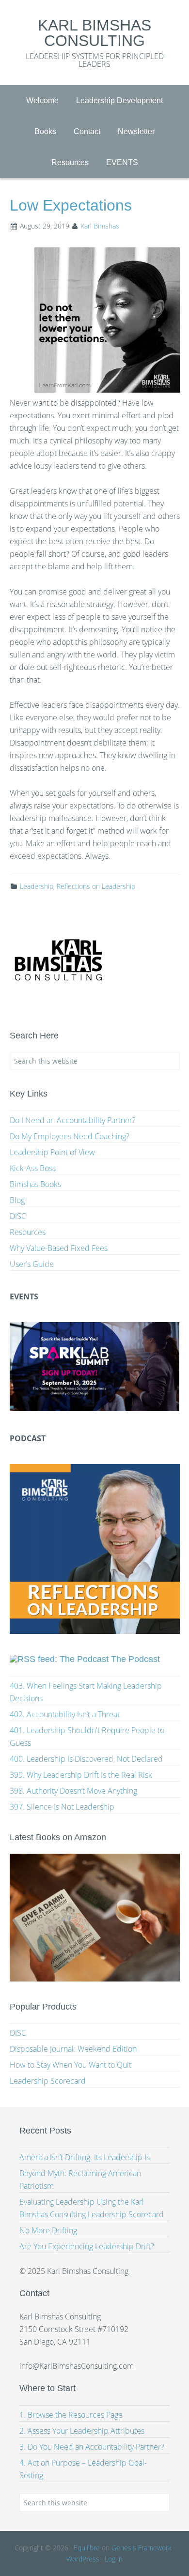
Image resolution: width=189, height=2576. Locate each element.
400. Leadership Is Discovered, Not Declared (86, 1759)
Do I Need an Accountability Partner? (73, 1120)
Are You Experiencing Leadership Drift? (87, 2246)
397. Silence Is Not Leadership (62, 1807)
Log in (114, 2559)
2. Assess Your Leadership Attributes (82, 2431)
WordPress (83, 2559)
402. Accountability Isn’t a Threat (65, 1714)
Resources (28, 1232)
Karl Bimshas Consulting (94, 33)
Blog (17, 1200)
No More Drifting (48, 2230)
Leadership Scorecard (48, 2081)
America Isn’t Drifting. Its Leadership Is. (86, 2157)
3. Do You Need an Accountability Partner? (92, 2447)
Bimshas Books (35, 1184)
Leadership (37, 886)
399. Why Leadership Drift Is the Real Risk (81, 1775)
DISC (18, 1216)
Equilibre (87, 2548)
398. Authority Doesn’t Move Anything (73, 1791)
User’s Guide (32, 1264)
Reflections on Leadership (96, 886)
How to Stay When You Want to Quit (71, 2065)
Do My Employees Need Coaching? (70, 1136)
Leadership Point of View (52, 1152)
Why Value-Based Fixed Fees (59, 1248)
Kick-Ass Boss (33, 1168)
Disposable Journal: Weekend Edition (73, 2049)
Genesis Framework (142, 2548)
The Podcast (135, 1659)
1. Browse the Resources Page (71, 2415)
